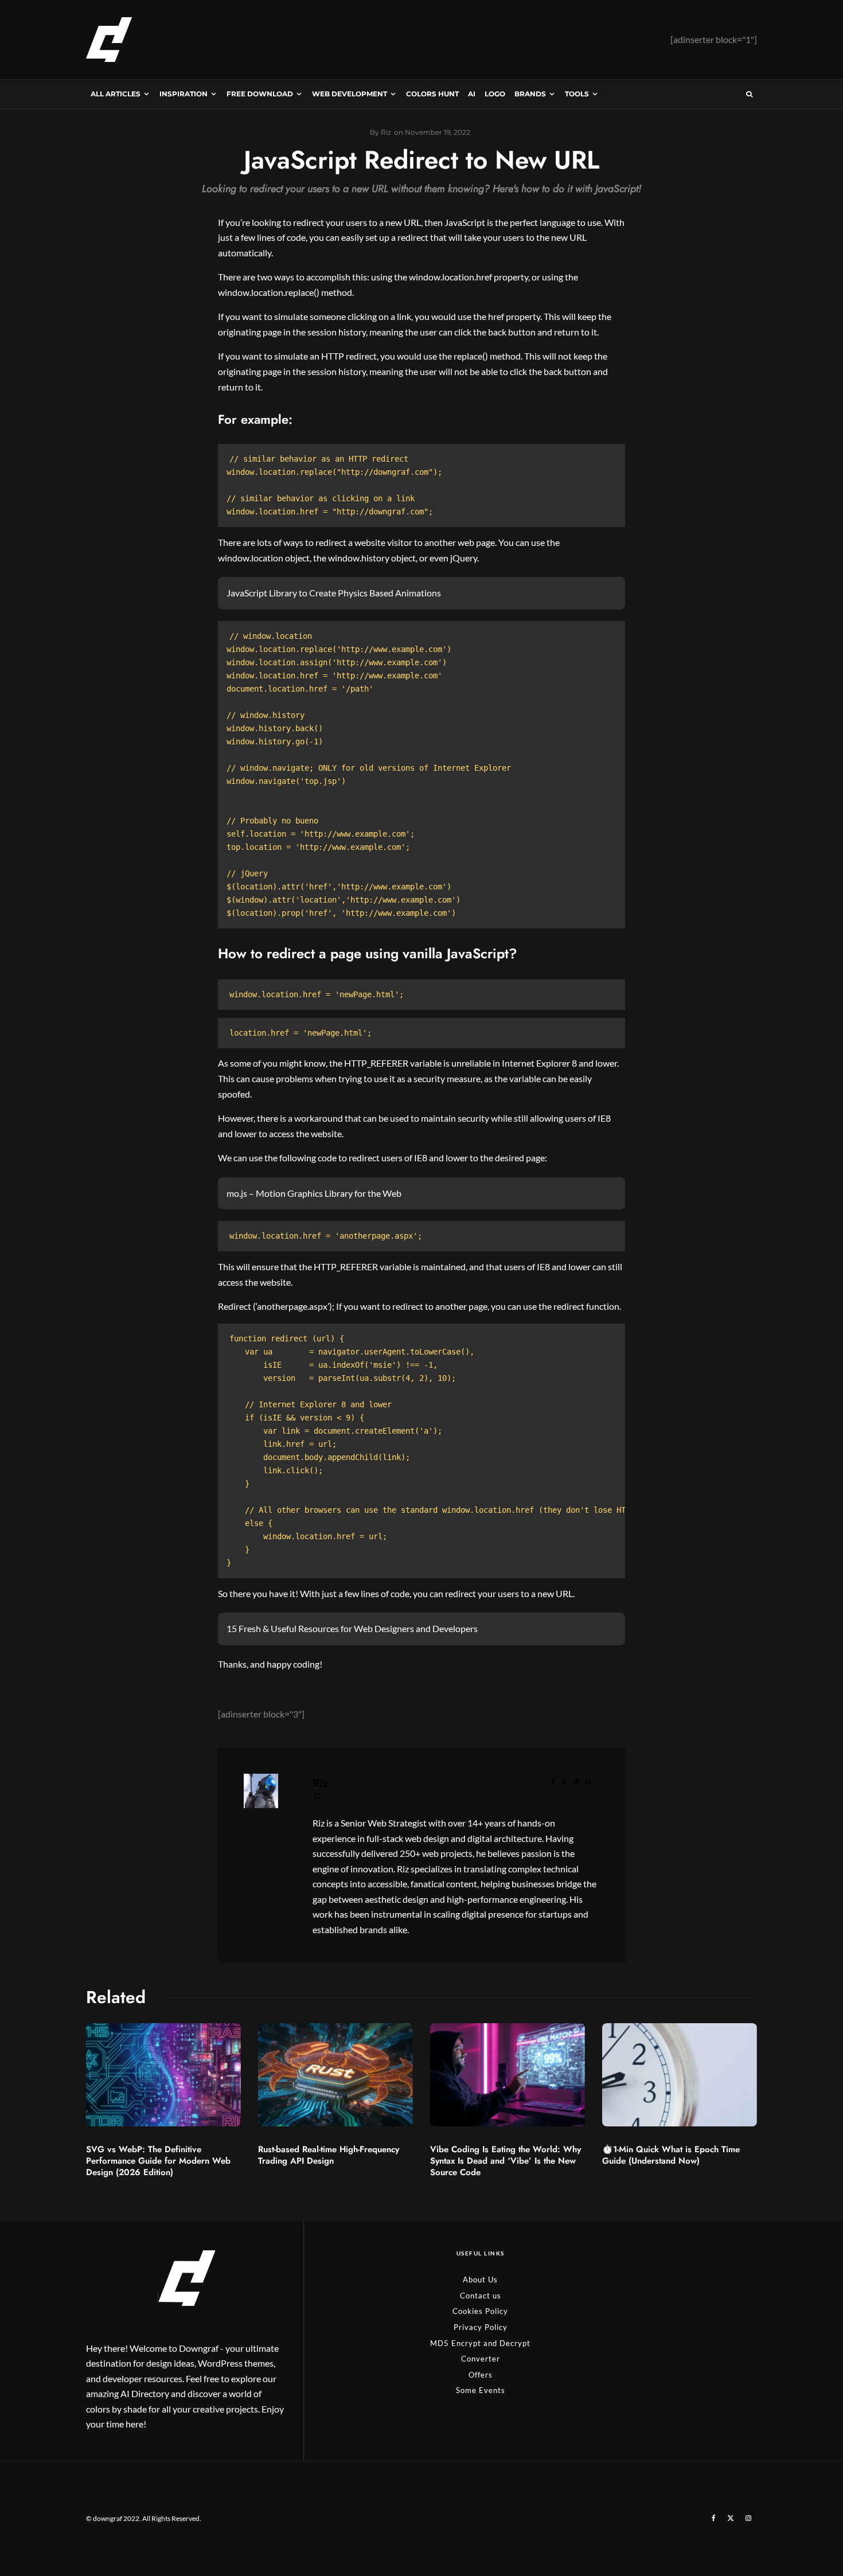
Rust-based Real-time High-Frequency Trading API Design (329, 2155)
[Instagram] (748, 2518)
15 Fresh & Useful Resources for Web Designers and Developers (352, 1628)
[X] (731, 2518)
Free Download (260, 94)
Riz (320, 1783)
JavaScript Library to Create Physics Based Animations (334, 593)
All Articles (116, 94)
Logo (495, 94)
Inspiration (184, 94)
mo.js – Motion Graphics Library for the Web (314, 1193)
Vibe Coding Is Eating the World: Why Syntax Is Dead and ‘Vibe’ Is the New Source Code (506, 2161)
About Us (480, 2280)
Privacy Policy (481, 2327)
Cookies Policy (480, 2311)
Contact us (481, 2296)
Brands (530, 94)
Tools (577, 94)
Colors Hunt (432, 94)
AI (472, 94)
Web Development (350, 94)
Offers (481, 2375)
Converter (481, 2359)
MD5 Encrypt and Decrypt (480, 2343)
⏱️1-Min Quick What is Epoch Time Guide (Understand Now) (671, 2155)
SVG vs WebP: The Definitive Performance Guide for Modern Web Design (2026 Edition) (158, 2161)
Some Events (481, 2390)
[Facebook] (714, 2518)
